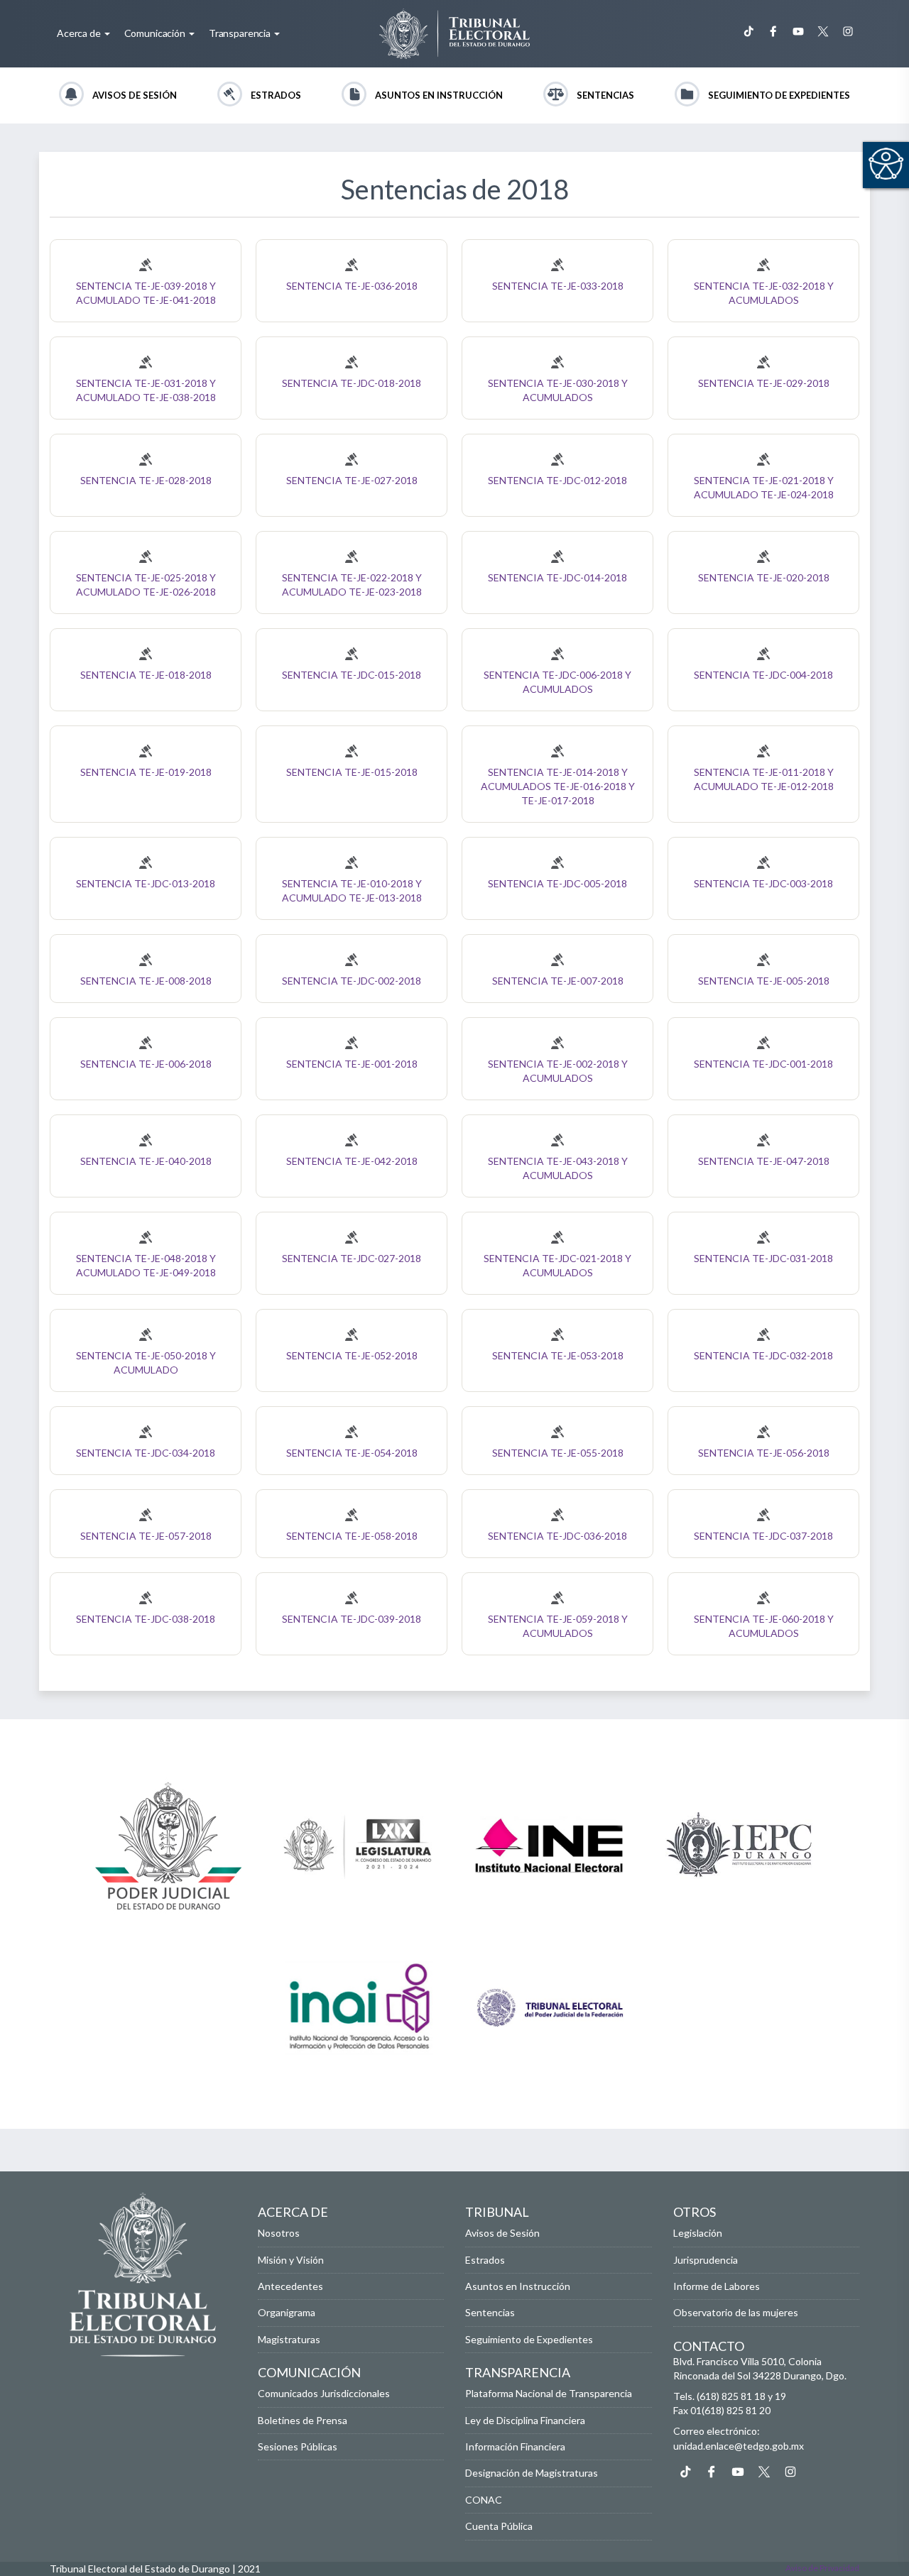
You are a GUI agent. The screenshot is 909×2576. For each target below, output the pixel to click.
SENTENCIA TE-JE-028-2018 (146, 480)
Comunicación (156, 33)
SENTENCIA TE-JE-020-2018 (764, 577)
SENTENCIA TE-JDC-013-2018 (146, 883)
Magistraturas (289, 2339)
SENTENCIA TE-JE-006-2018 (146, 1064)
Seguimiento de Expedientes (779, 95)
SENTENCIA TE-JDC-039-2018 (352, 1619)
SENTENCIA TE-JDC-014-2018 (557, 577)
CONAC (484, 2500)
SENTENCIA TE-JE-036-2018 (352, 286)
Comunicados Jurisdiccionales (324, 2393)
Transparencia (241, 33)
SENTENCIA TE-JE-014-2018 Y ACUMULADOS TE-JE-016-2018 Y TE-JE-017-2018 (558, 786)
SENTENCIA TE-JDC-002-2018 (352, 981)
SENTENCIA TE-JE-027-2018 (352, 480)
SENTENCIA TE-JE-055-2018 (558, 1453)
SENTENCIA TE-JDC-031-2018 (763, 1258)
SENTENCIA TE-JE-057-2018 (146, 1536)
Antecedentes (290, 2286)
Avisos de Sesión (135, 95)
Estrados (276, 95)
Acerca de (80, 33)
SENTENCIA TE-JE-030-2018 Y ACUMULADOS (558, 390)
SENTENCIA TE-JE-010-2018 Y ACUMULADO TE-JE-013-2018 (352, 890)
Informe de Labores (717, 2286)
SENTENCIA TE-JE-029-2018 (764, 383)
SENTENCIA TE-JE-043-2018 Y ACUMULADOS (558, 1168)
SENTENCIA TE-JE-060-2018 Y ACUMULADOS (764, 1626)
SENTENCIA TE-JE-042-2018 (352, 1161)
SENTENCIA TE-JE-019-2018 (146, 772)
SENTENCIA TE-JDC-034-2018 (146, 1453)
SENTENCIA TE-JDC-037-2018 (763, 1536)
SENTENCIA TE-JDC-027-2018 (352, 1258)
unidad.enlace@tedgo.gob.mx (739, 2446)
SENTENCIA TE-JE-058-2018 (352, 1536)
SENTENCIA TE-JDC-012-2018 (557, 480)
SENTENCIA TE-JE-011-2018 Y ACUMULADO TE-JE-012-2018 (764, 779)
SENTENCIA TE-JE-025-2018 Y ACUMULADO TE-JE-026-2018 (146, 585)
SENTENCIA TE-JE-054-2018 (352, 1453)
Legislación (698, 2233)
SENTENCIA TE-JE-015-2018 (352, 772)
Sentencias (605, 95)
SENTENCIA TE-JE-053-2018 (558, 1355)
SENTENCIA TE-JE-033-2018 (558, 286)
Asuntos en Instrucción (439, 95)
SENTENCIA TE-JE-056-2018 (764, 1453)
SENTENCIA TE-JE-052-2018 (352, 1355)
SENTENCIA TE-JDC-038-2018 (146, 1619)
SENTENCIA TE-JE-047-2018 (764, 1161)
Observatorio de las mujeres (736, 2312)
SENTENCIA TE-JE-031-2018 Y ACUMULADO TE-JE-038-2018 (146, 390)
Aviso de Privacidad (822, 2568)
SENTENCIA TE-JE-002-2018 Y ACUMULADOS (558, 1071)
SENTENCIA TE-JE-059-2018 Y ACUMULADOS (558, 1626)
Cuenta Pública (499, 2526)
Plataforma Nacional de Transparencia (549, 2393)
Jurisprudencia (706, 2260)
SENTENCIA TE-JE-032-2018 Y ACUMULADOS (764, 293)
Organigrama (287, 2312)
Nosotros (279, 2233)
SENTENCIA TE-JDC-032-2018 (763, 1355)
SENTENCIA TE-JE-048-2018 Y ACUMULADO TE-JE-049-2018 (146, 1265)
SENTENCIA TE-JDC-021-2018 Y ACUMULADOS (557, 1265)
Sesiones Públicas (298, 2446)
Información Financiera (515, 2446)
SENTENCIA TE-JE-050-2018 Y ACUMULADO (146, 1363)
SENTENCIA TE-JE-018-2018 (146, 675)
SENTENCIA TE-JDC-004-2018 (763, 675)
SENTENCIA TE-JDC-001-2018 (763, 1064)
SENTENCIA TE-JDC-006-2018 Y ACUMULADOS (557, 682)
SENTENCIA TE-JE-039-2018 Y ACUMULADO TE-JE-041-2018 (146, 293)
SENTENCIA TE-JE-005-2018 (764, 981)
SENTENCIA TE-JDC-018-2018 (352, 383)
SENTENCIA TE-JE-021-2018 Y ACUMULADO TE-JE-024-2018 (764, 487)
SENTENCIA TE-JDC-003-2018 (763, 883)
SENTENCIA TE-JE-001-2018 (352, 1064)
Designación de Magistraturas (532, 2473)
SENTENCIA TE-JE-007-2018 (558, 981)
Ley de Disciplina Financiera (525, 2420)
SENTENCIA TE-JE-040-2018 (146, 1161)
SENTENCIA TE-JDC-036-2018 (557, 1536)
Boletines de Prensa (303, 2420)
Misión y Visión (291, 2260)
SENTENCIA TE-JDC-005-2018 (557, 883)
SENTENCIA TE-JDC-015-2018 (352, 675)
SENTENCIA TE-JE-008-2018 (146, 981)
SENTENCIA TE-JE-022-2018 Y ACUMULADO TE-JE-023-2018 (352, 585)
